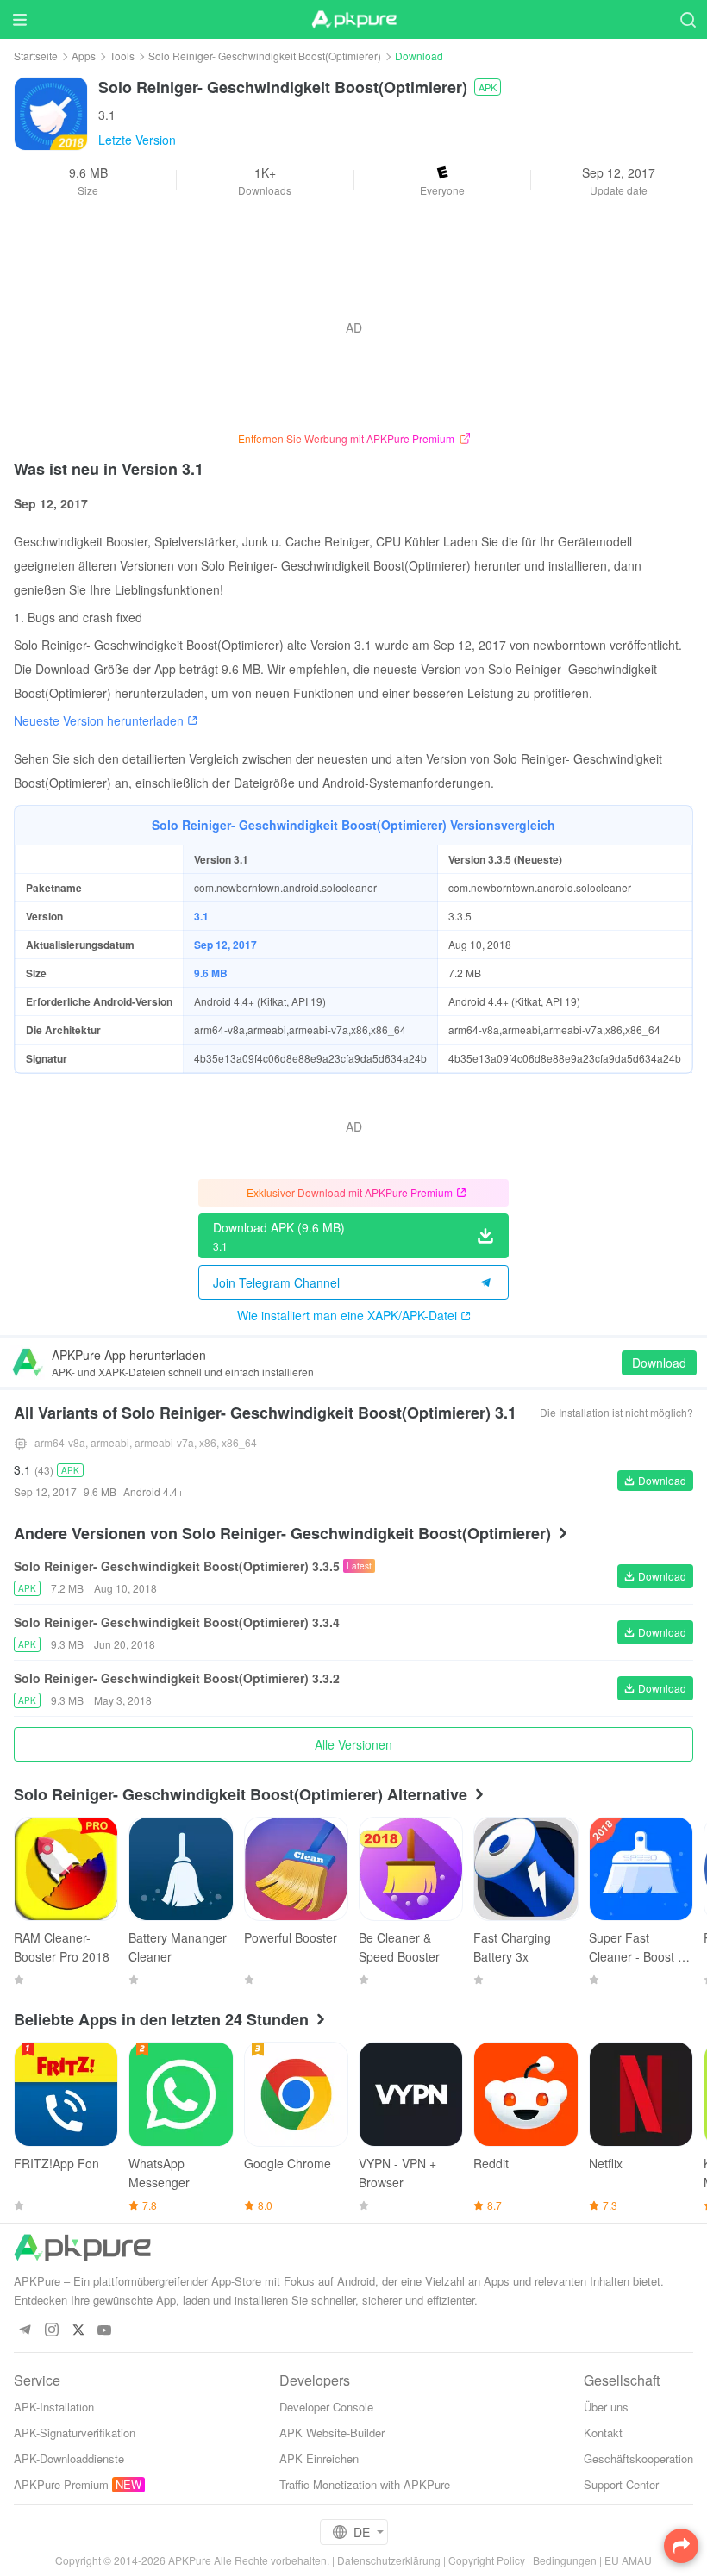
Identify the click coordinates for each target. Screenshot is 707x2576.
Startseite (36, 56)
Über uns (606, 2407)
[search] (688, 19)
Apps (84, 56)
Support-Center (621, 2484)
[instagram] (51, 2331)
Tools (122, 56)
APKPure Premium (61, 2484)
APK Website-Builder (332, 2433)
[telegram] (25, 2331)
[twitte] (78, 2331)
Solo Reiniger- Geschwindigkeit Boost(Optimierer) (265, 56)
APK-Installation (54, 2407)
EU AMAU (628, 2560)
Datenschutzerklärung (389, 2560)
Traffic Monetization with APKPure (365, 2484)
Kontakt (603, 2433)
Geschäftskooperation (638, 2458)
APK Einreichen (319, 2458)
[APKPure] (353, 20)
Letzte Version (137, 140)
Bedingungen (565, 2560)
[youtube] (105, 2331)
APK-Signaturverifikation (75, 2433)
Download (659, 1363)
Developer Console (326, 2407)
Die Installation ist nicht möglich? (616, 1412)
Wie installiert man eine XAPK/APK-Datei (347, 1315)
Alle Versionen (353, 1744)
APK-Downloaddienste (69, 2458)
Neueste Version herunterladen (99, 720)
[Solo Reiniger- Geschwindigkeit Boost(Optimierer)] (51, 112)
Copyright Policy (487, 2560)
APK (488, 87)
